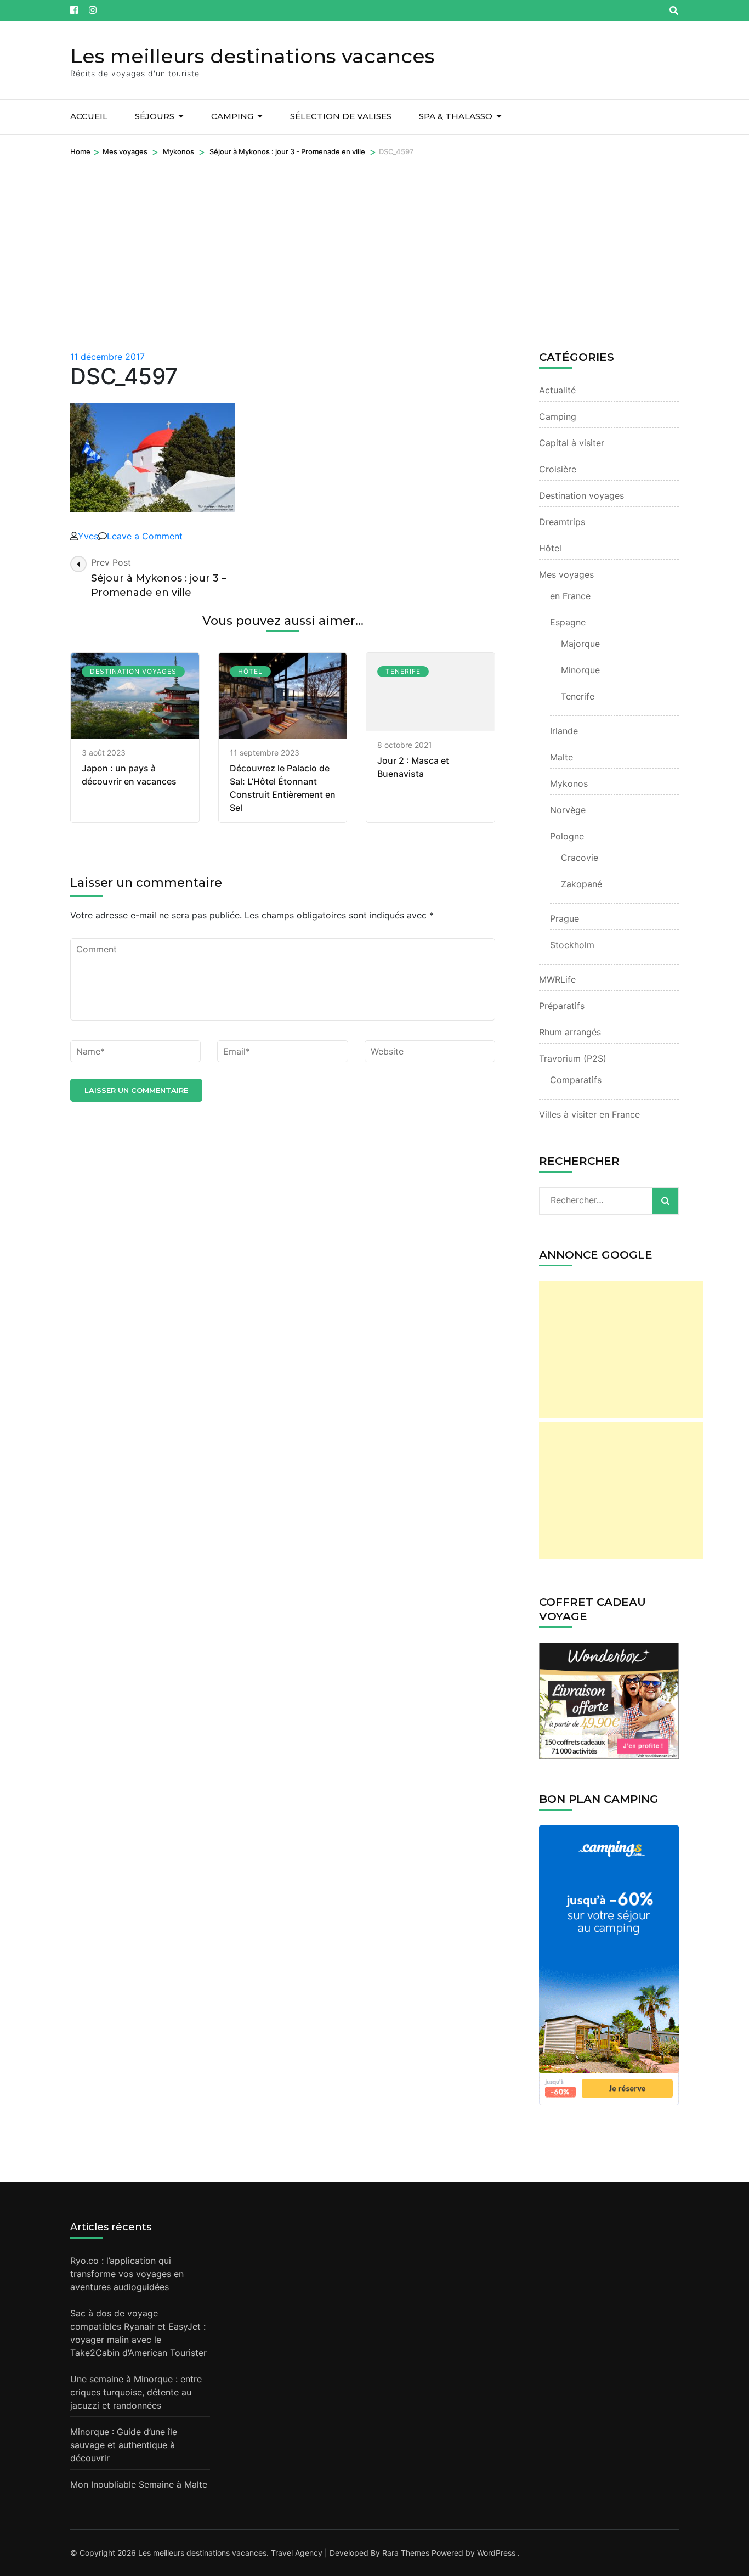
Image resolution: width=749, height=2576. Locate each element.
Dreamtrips (562, 522)
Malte (561, 757)
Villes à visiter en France (589, 1114)
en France (570, 596)
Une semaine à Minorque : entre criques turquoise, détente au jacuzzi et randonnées (136, 2392)
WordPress (496, 2553)
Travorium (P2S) (573, 1058)
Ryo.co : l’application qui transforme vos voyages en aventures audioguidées (127, 2274)
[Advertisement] (374, 240)
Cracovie (580, 858)
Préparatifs (562, 1006)
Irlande (564, 731)
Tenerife (403, 671)
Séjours (155, 116)
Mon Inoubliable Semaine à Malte (139, 2484)
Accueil (89, 116)
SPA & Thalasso (456, 116)
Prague (564, 918)
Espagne (568, 622)
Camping (232, 116)
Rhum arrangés (570, 1032)
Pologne (567, 836)
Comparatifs (576, 1080)
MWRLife (557, 979)
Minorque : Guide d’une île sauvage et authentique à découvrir (124, 2445)
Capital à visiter (572, 443)
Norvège (568, 810)
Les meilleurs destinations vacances (252, 56)
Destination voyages (133, 671)
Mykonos (178, 151)
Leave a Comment (145, 536)
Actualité (557, 390)
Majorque (580, 644)
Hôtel (250, 671)
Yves (88, 536)
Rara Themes (406, 2553)
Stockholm (572, 945)
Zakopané (581, 884)
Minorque (580, 670)
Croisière (558, 469)
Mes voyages (125, 151)
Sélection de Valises (341, 116)
